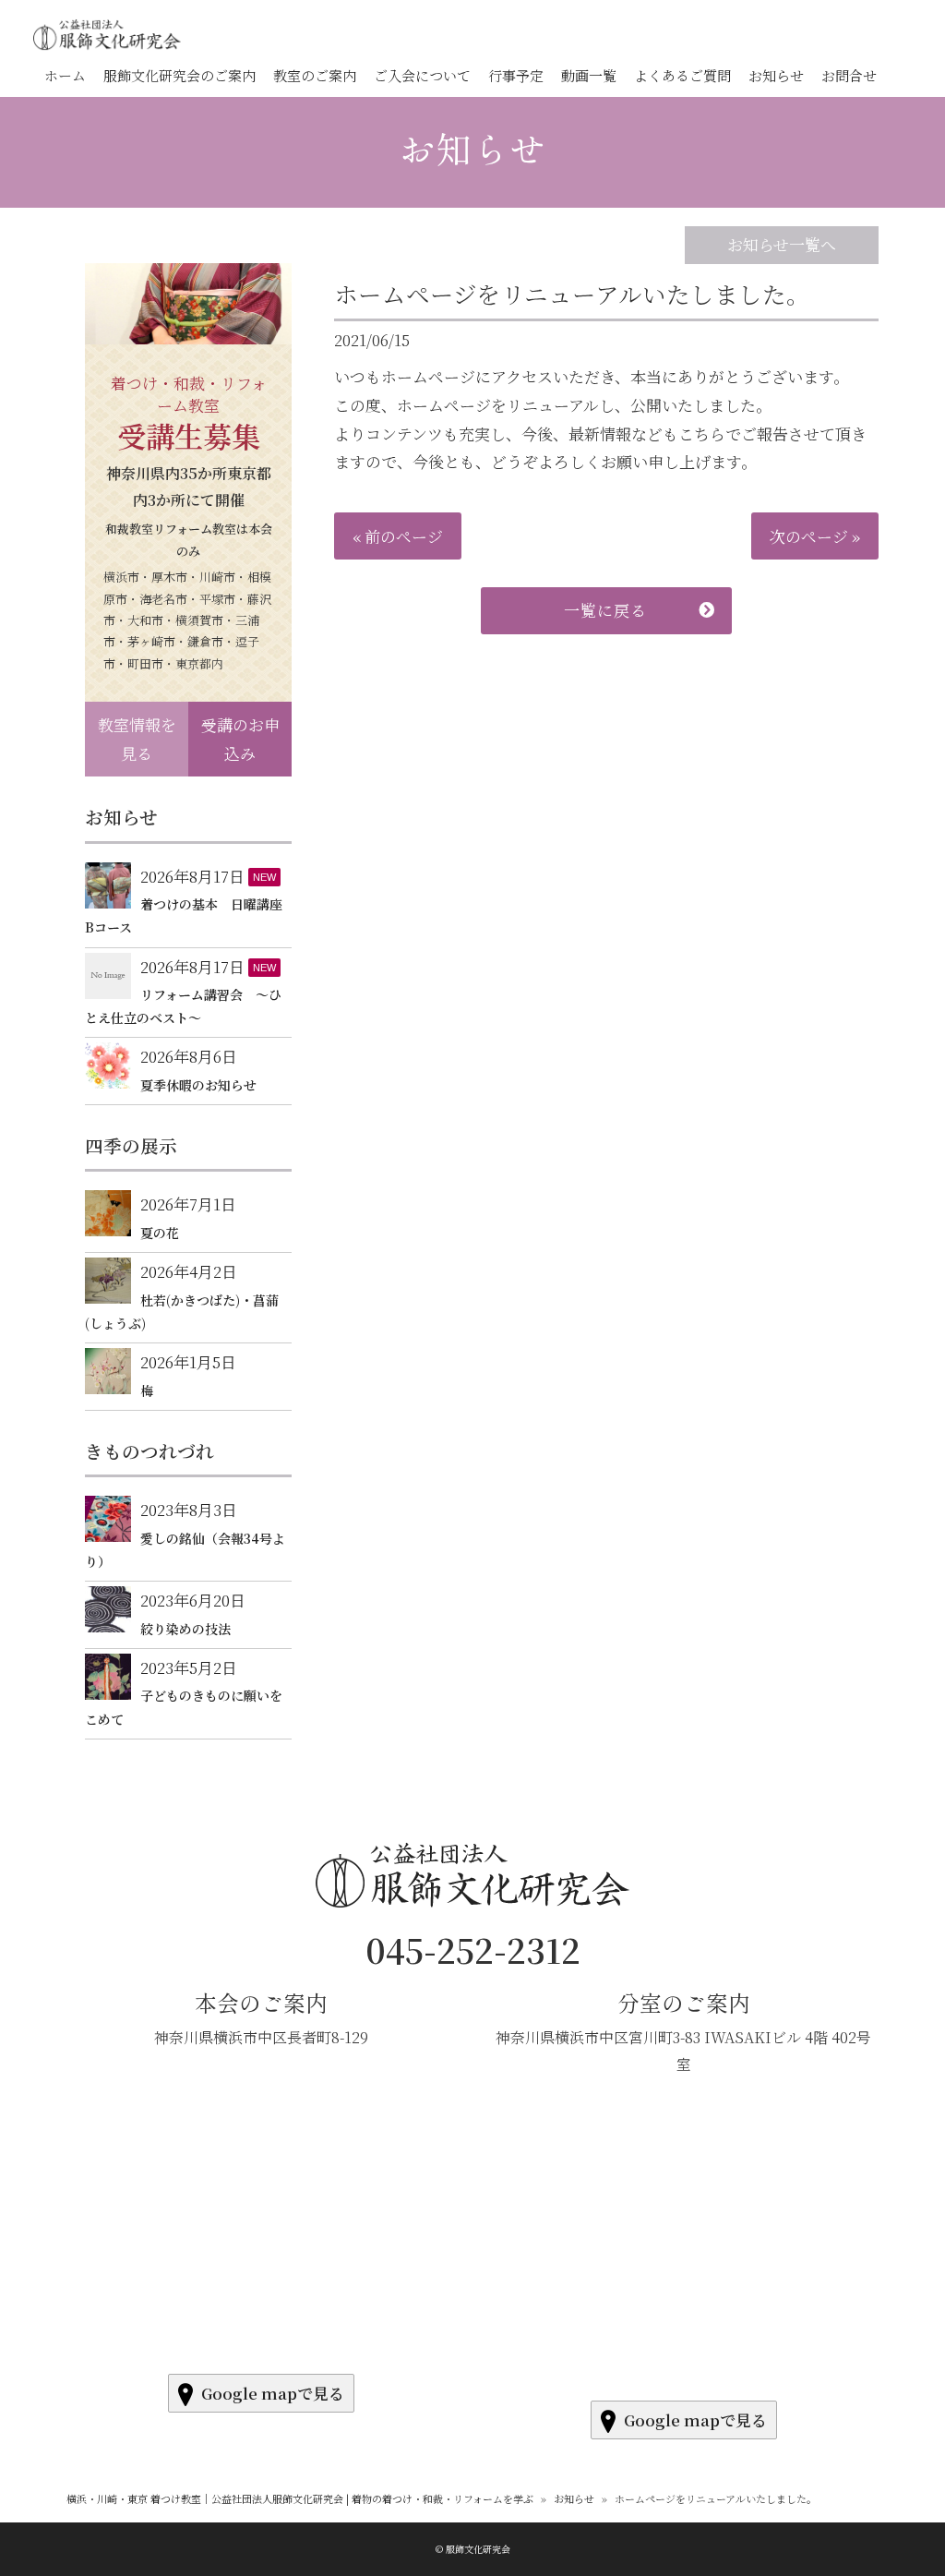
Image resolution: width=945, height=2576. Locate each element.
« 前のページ (398, 536)
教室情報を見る (137, 739)
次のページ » (815, 536)
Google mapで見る (273, 2393)
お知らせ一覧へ (782, 244)
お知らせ (472, 148)
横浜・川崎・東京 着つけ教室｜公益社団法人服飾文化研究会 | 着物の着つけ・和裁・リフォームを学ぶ (300, 2498)
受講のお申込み (240, 739)
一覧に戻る (605, 610)
